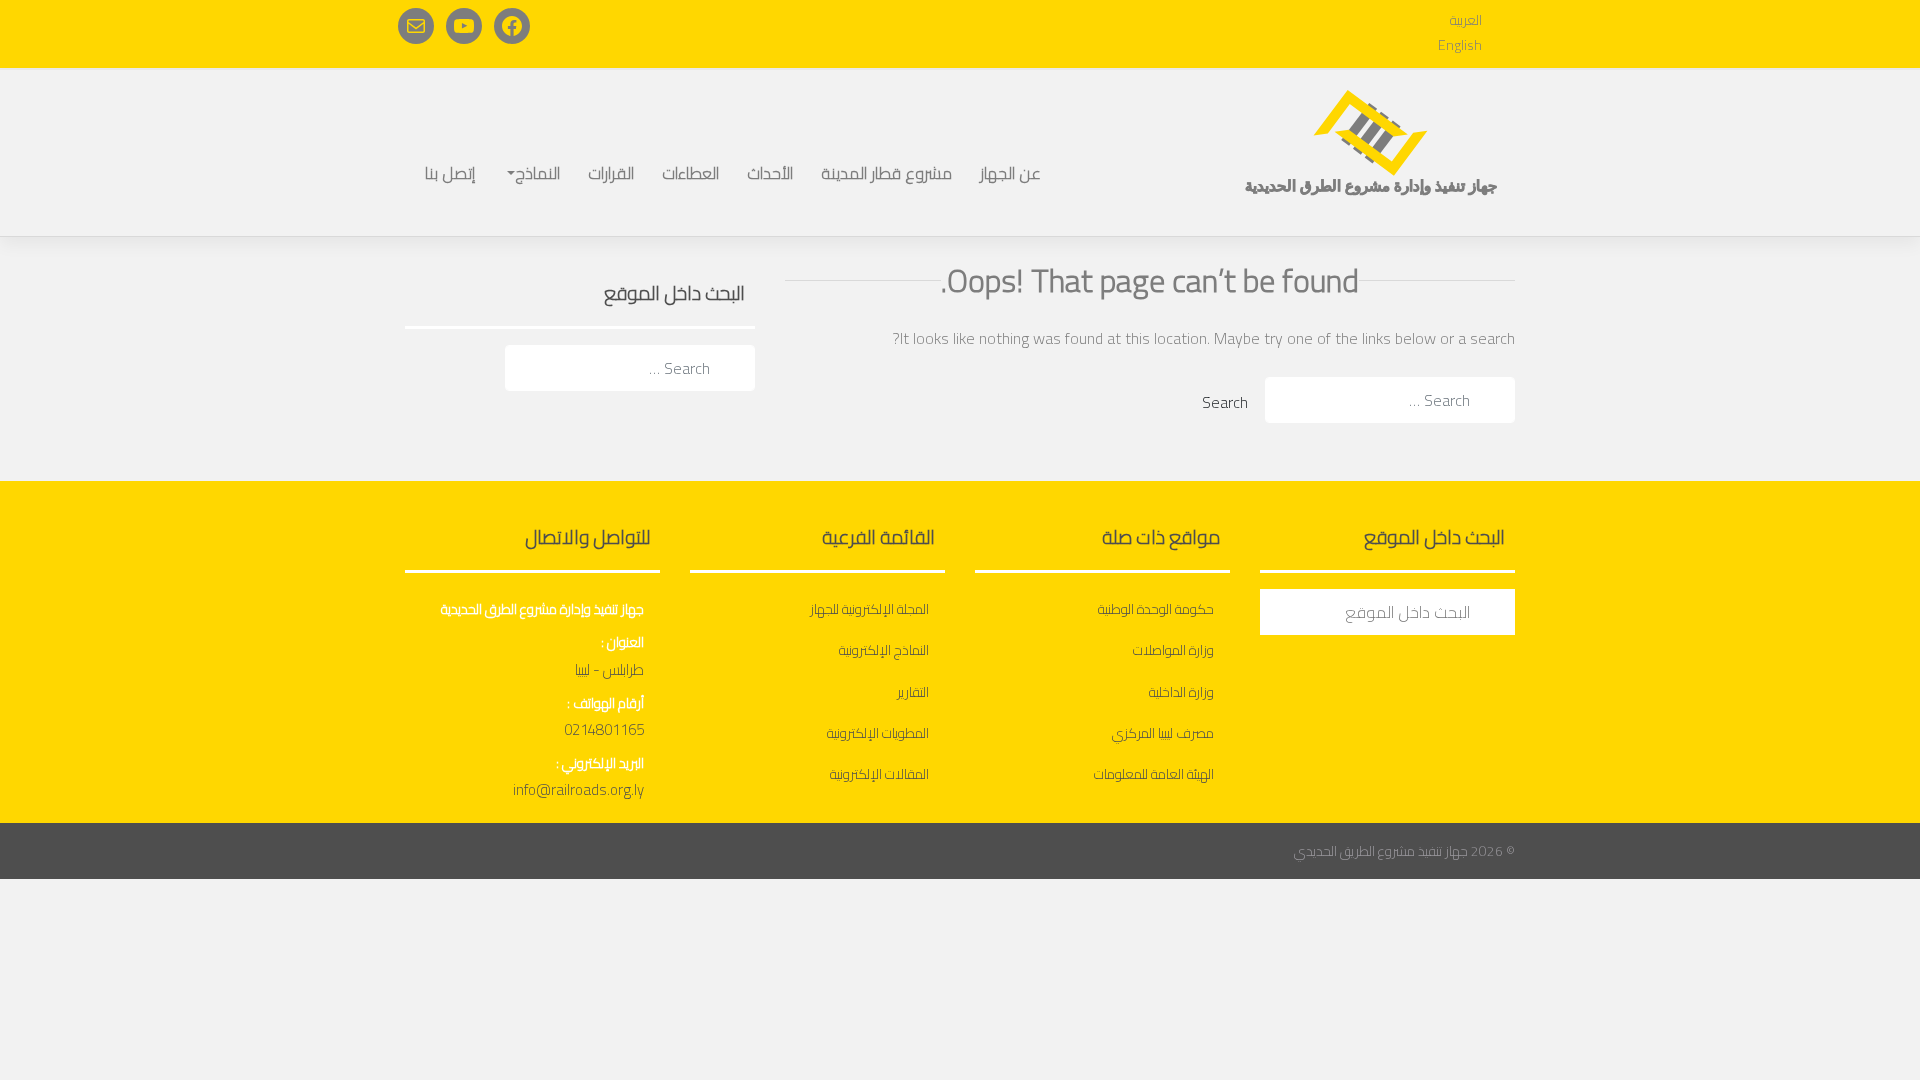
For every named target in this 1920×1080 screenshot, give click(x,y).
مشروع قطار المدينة (886, 173)
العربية (1466, 20)
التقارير (913, 692)
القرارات (611, 173)
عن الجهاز (1010, 173)
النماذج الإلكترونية (884, 650)
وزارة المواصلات (1173, 650)
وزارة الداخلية (1181, 692)
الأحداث (770, 173)
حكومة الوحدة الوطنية (1156, 609)
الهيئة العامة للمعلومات (1154, 774)
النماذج (537, 173)
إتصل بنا (450, 173)
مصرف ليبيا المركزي (1163, 733)
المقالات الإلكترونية (879, 774)
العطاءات (690, 173)
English (1460, 45)
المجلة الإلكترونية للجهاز (869, 609)
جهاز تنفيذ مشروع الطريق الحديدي (1381, 851)
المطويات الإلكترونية (878, 733)
